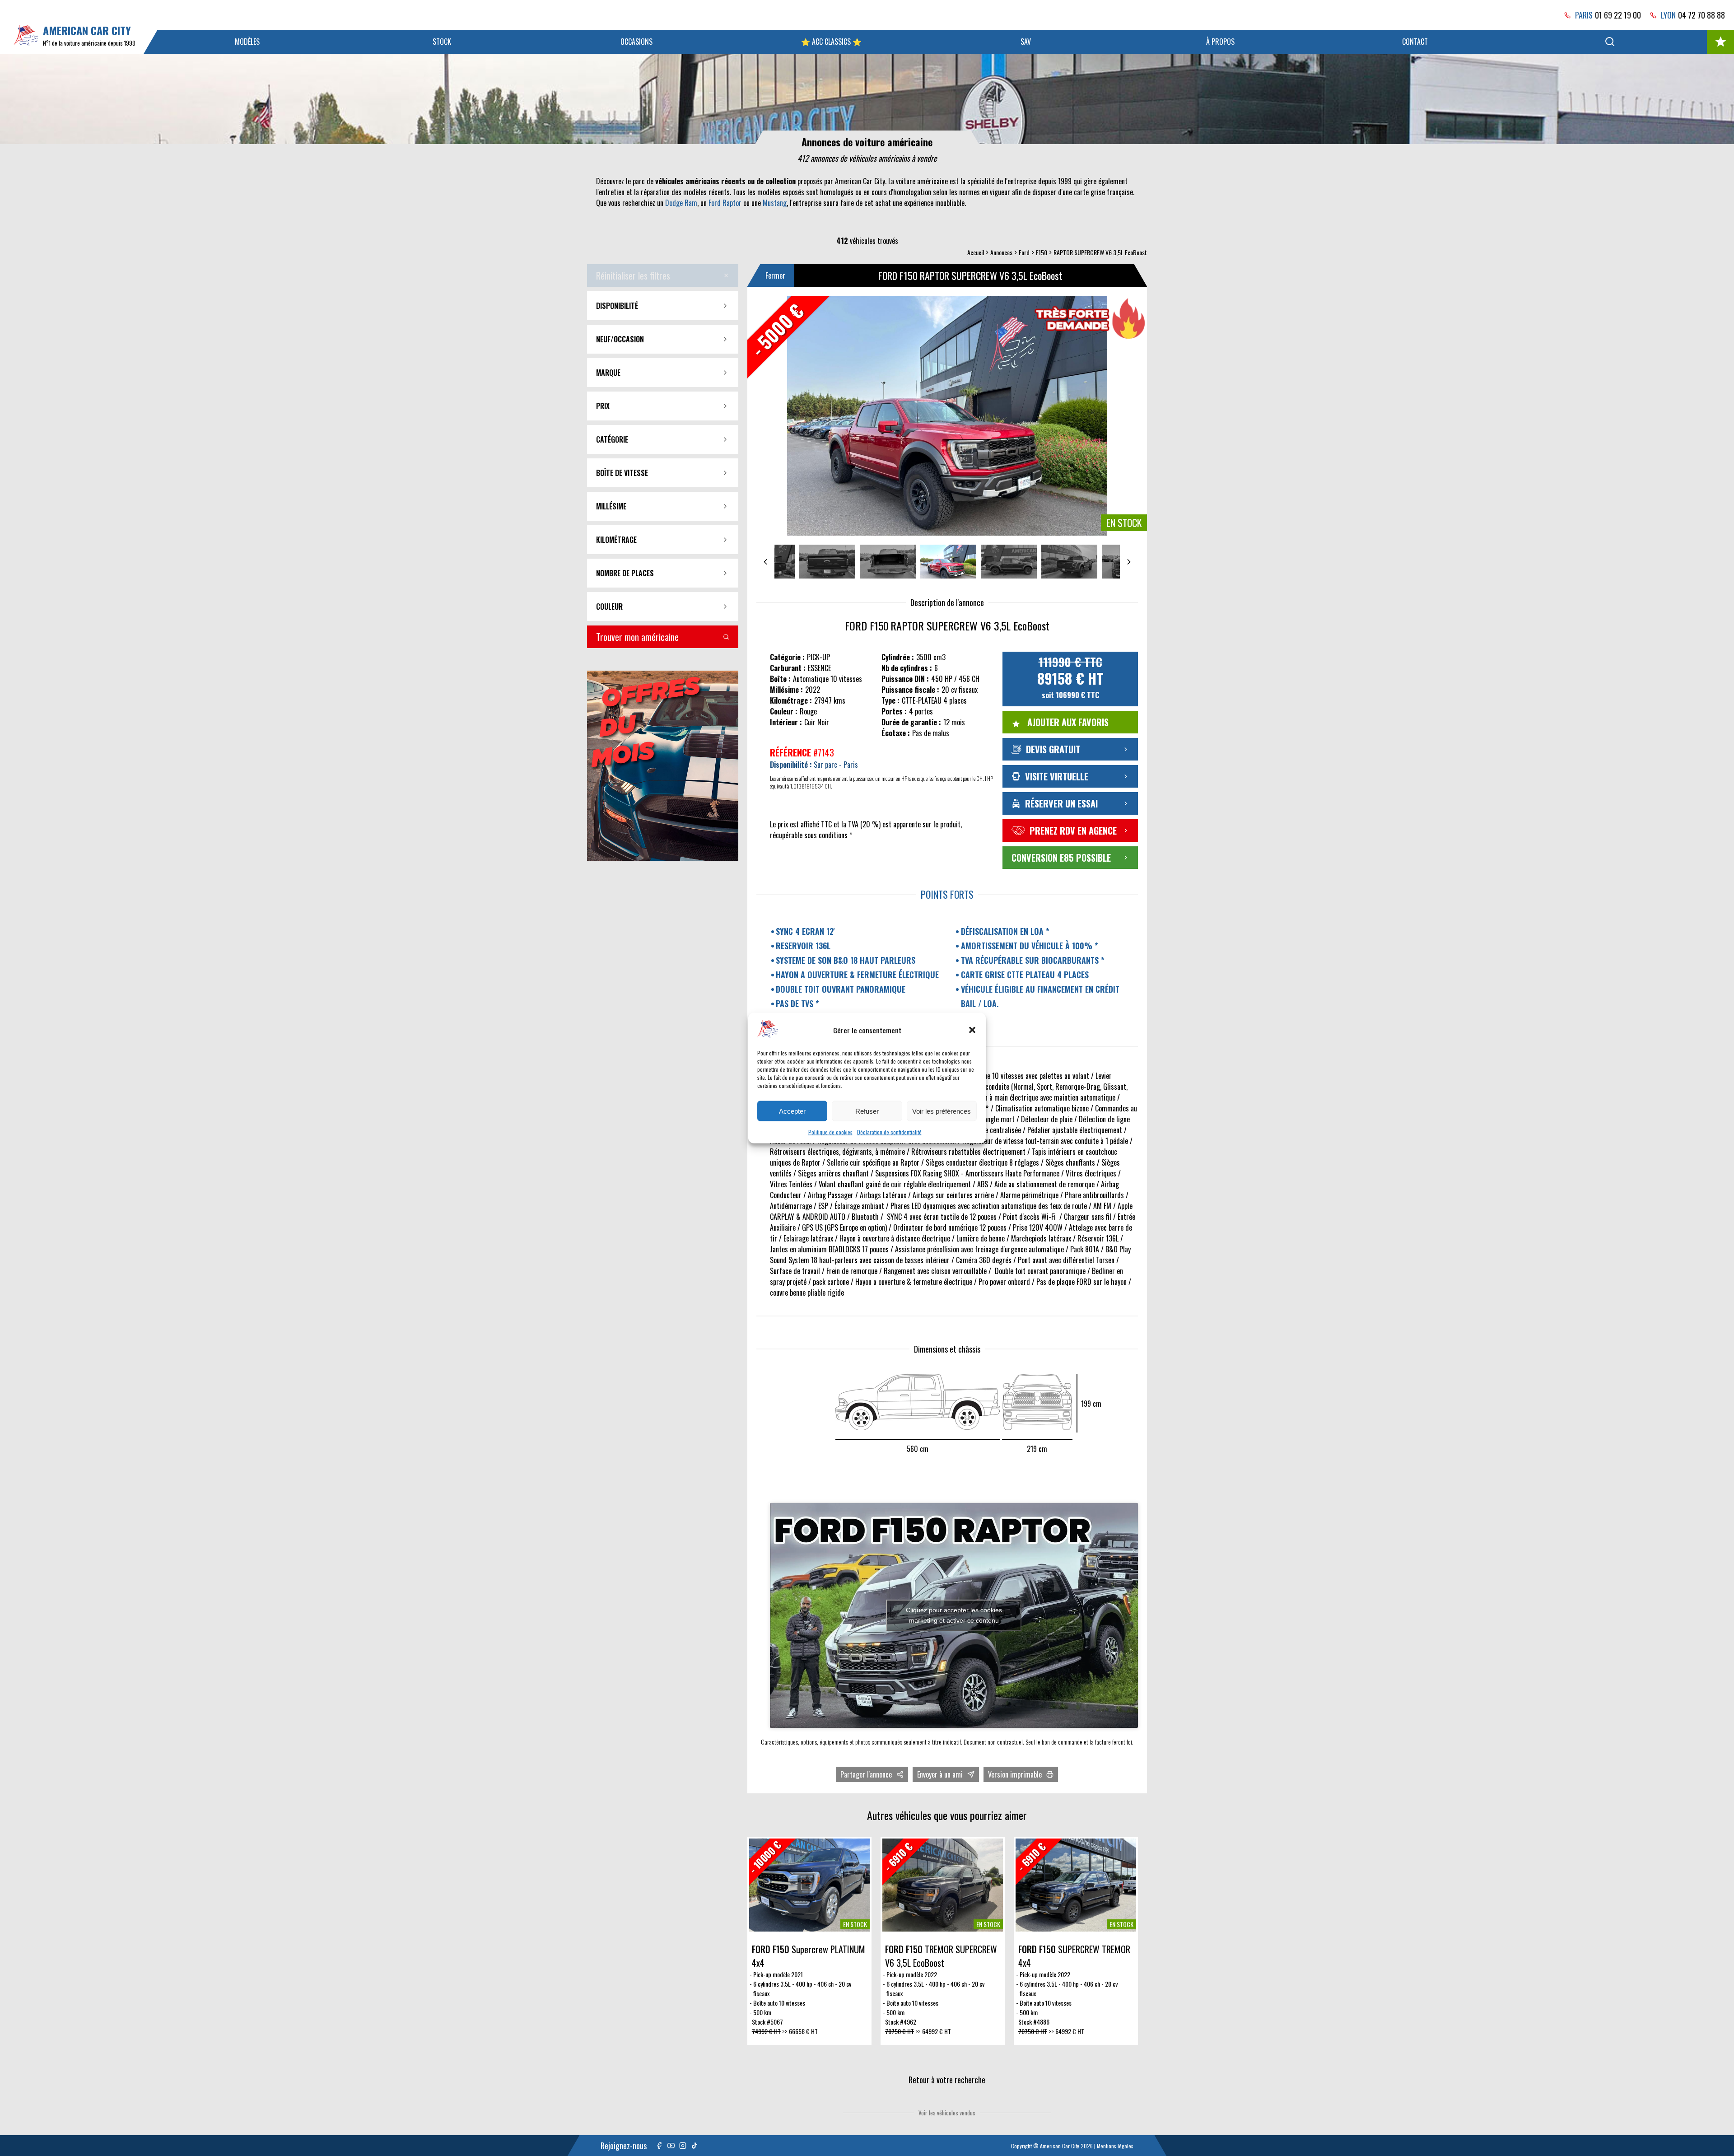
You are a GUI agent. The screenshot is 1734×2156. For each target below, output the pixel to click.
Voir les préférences (942, 1111)
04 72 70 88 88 (1701, 15)
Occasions (636, 42)
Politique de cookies (830, 1132)
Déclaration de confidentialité (889, 1132)
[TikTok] (695, 2146)
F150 (1042, 252)
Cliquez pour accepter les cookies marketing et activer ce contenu (954, 1615)
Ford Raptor (725, 203)
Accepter (792, 1111)
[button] (972, 1030)
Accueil (976, 252)
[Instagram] (683, 2146)
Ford (1024, 252)
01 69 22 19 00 (1618, 15)
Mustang (775, 203)
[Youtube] (671, 2146)
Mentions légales (1115, 2146)
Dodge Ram (681, 203)
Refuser (867, 1111)
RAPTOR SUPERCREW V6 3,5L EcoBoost (1100, 252)
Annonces (1001, 252)
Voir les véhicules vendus (947, 2113)
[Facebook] (659, 2146)
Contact (1415, 42)
